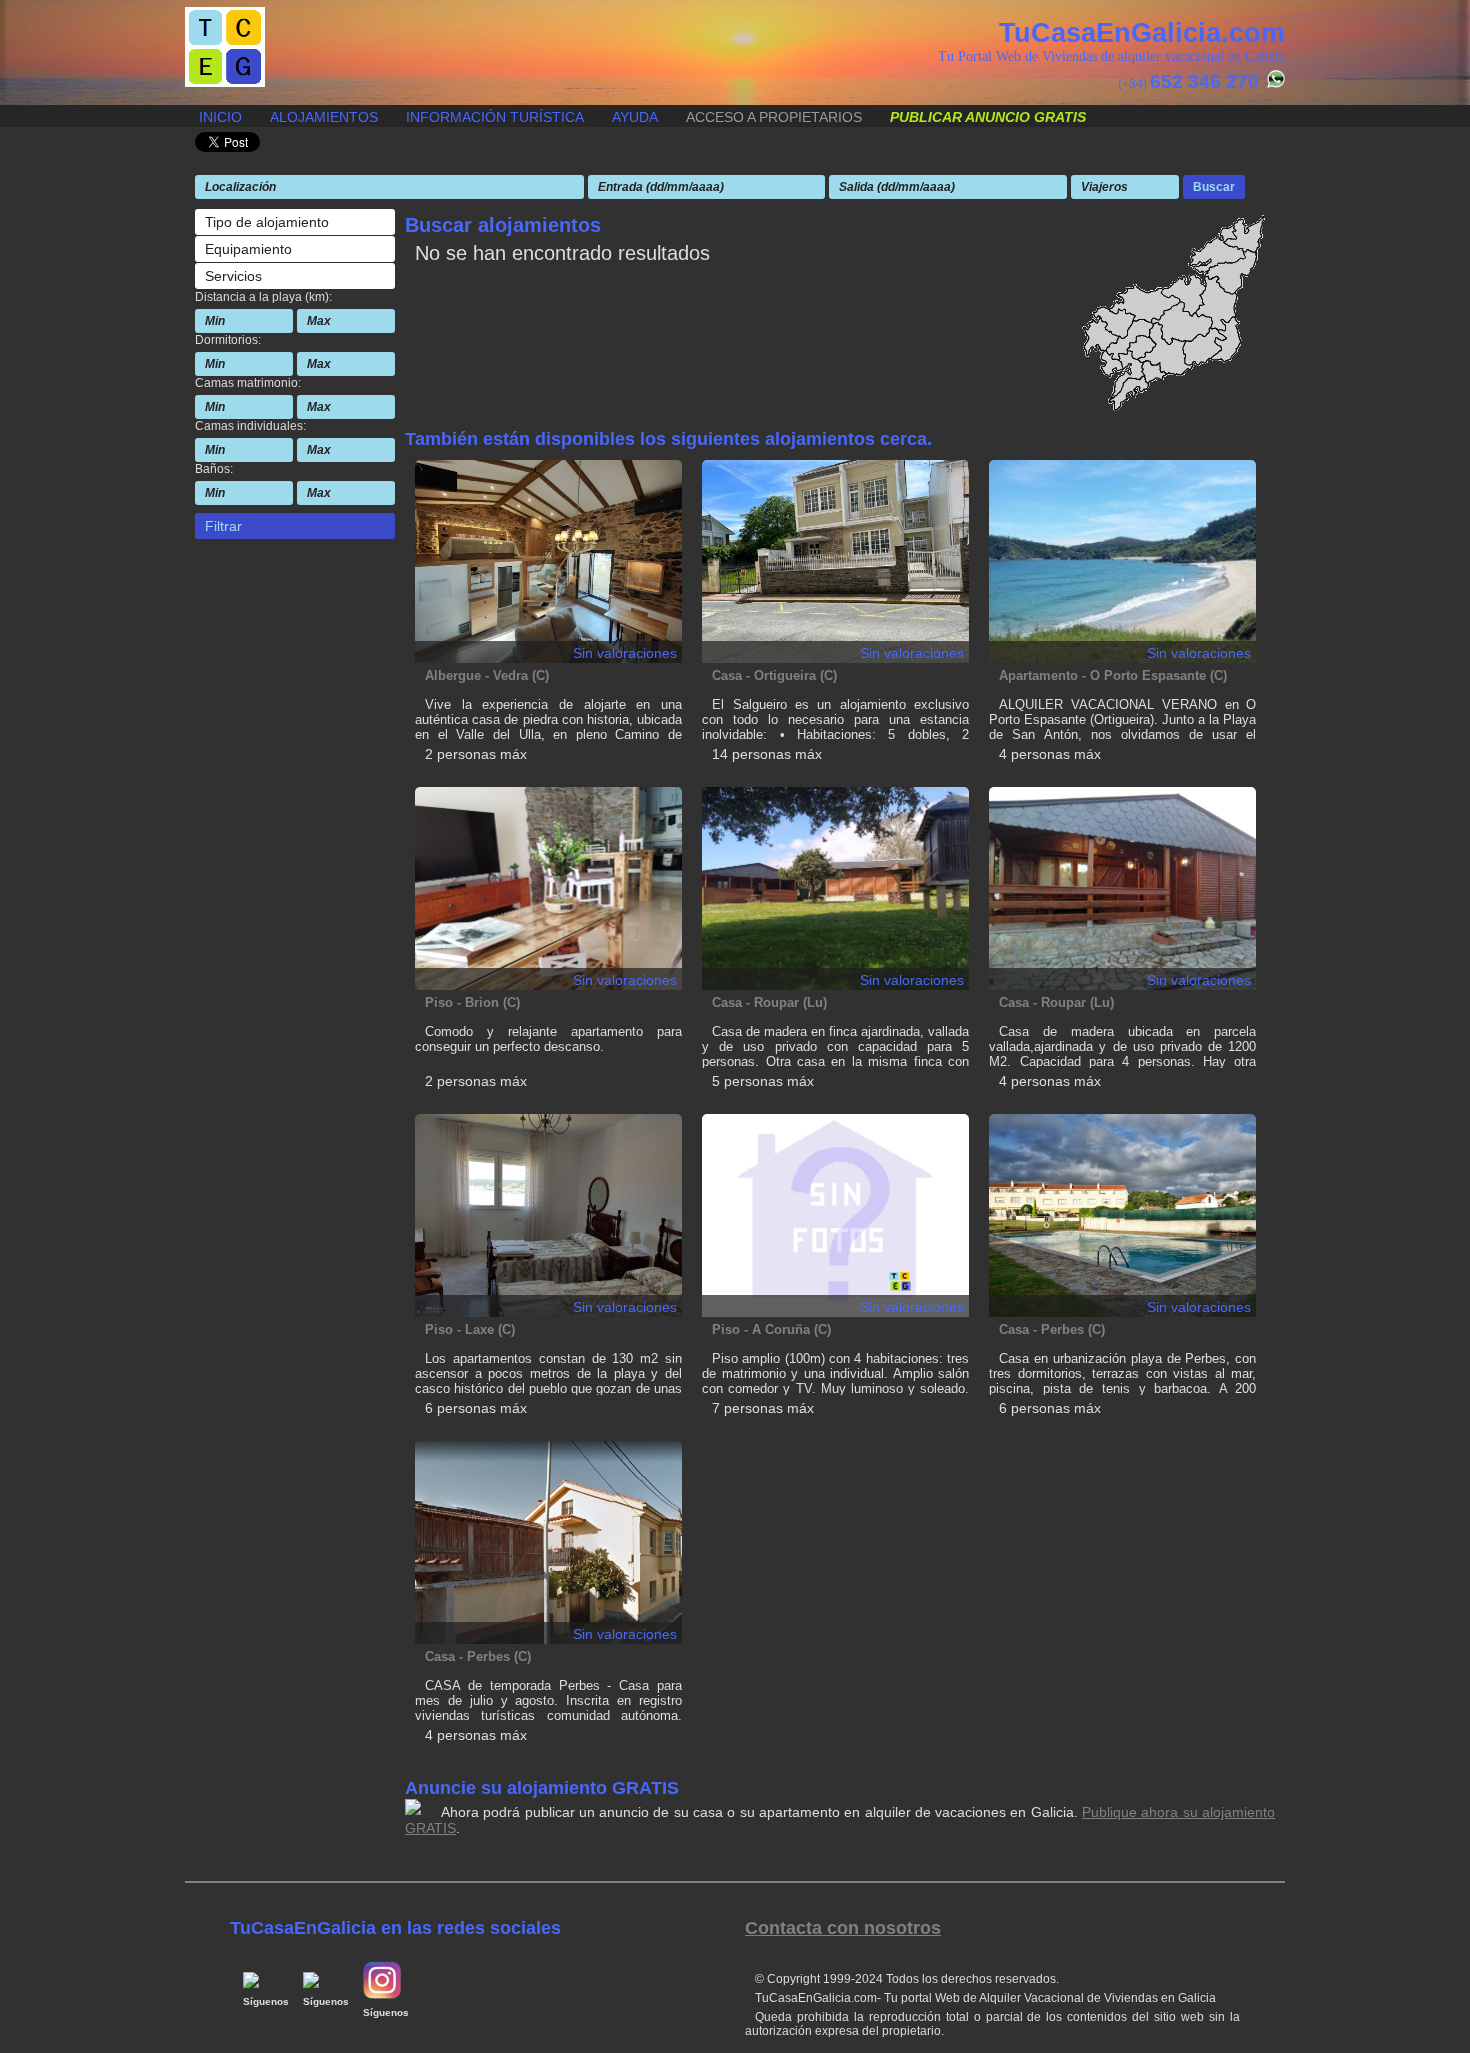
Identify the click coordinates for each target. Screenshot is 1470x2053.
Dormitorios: (228, 340)
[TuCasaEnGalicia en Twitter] (316, 1984)
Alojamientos (324, 117)
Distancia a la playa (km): (263, 297)
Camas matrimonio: (248, 383)
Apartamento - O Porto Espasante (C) (1113, 675)
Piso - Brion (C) (472, 1002)
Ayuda (635, 117)
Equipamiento (248, 249)
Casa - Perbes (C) (1052, 1329)
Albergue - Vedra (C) (487, 675)
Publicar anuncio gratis (988, 117)
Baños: (214, 469)
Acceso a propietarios (774, 117)
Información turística (495, 117)
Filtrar (223, 526)
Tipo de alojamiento (267, 222)
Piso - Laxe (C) (470, 1329)
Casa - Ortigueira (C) (774, 675)
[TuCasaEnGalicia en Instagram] (382, 1995)
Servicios (233, 276)
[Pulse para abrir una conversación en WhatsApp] (1273, 84)
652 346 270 (1204, 81)
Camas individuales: (250, 426)
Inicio (220, 117)
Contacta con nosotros (843, 1928)
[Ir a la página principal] (225, 82)
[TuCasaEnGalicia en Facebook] (256, 1984)
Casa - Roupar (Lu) (769, 1002)
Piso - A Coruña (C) (771, 1329)
